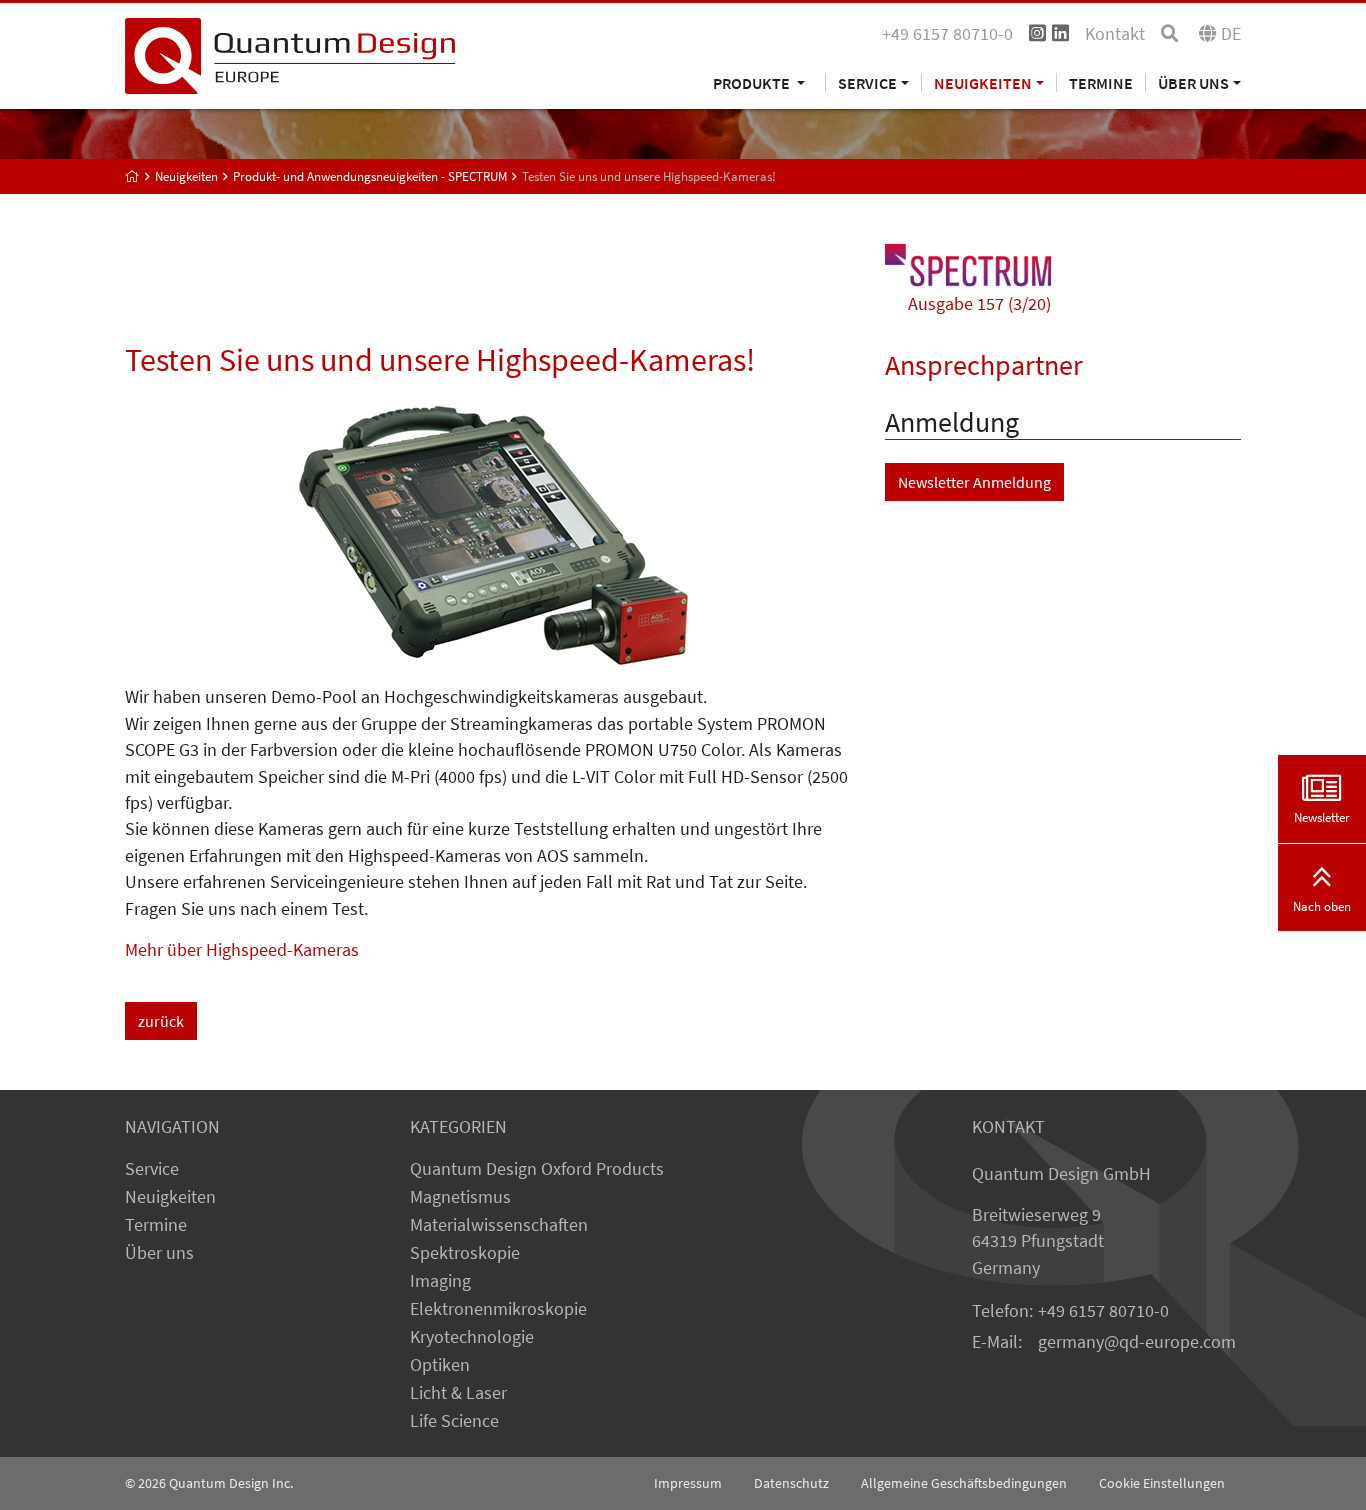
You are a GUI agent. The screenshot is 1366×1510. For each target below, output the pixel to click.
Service (152, 1169)
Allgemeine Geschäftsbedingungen (964, 1483)
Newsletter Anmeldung (974, 482)
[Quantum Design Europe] (132, 176)
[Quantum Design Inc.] (290, 54)
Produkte (753, 82)
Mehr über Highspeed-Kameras (242, 950)
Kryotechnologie (472, 1337)
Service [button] (867, 82)
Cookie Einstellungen (1162, 1483)
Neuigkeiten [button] (983, 82)
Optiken (440, 1365)
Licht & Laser (458, 1393)
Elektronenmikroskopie (498, 1309)
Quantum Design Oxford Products (537, 1169)
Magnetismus (460, 1197)
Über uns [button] (1193, 82)
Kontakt (1115, 34)
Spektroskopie (465, 1253)
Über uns (159, 1253)
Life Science (454, 1421)
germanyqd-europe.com (1137, 1342)
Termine (1101, 82)
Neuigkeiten (170, 1197)
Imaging (440, 1281)
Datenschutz (791, 1483)
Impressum (688, 1483)
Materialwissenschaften (499, 1225)
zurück (161, 1021)
